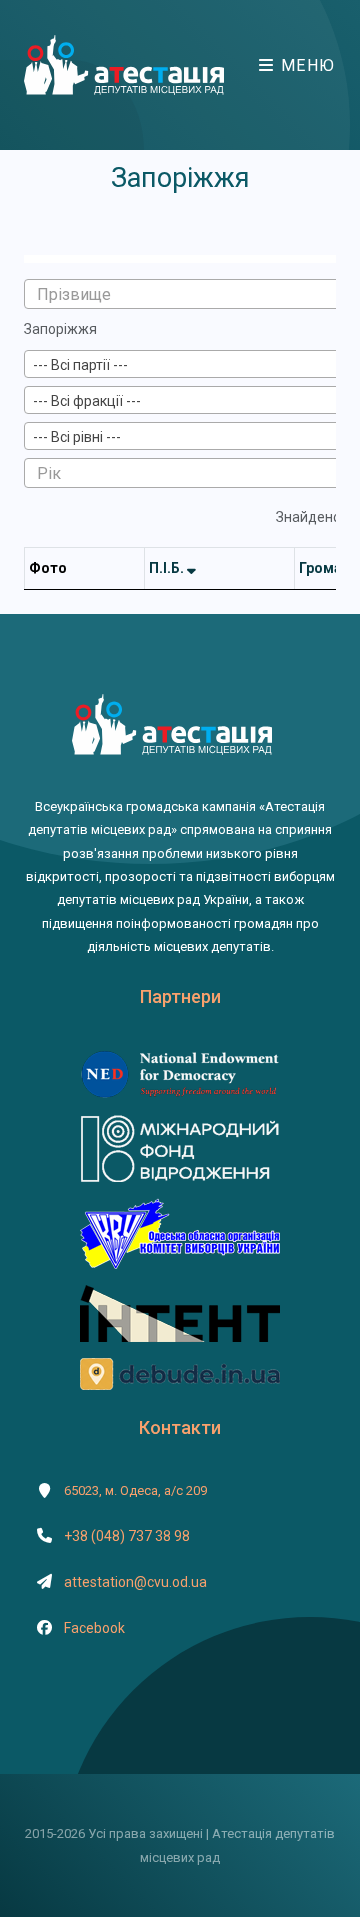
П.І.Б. (168, 568)
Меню (305, 65)
